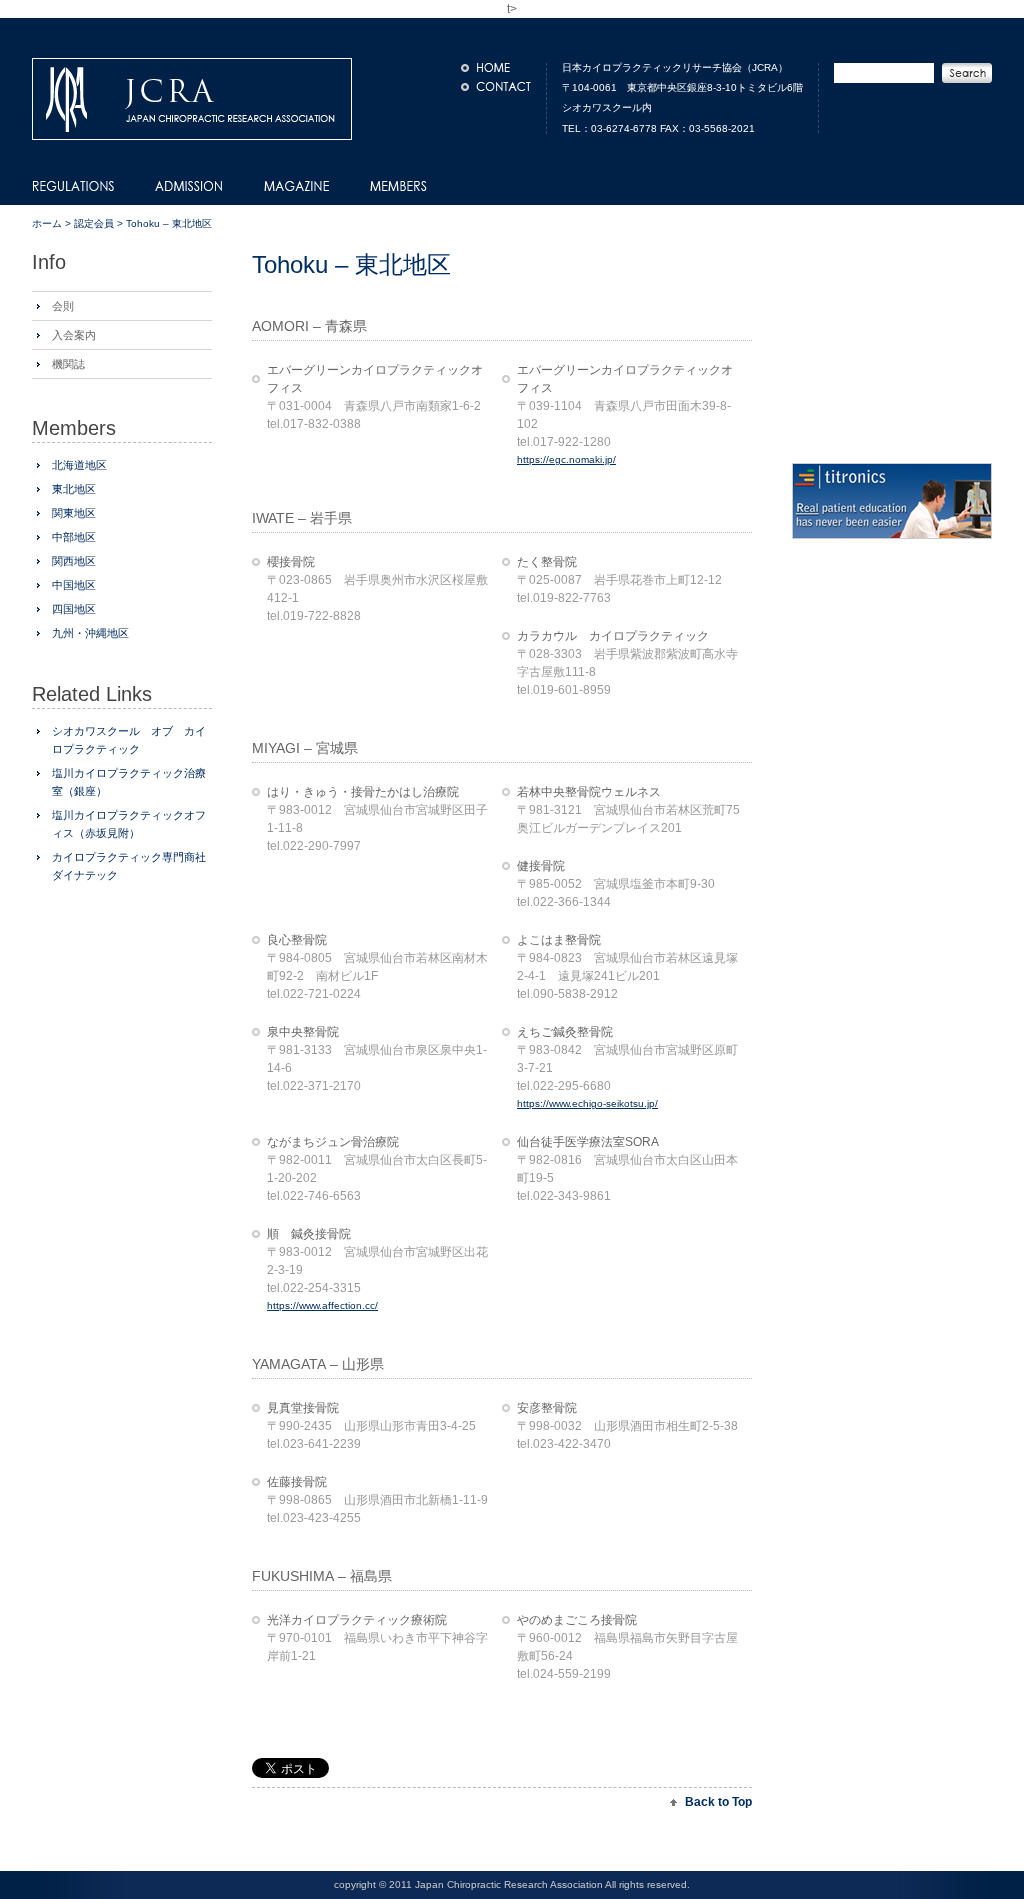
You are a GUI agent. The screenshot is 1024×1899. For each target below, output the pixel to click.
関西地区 (74, 561)
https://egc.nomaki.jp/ (566, 459)
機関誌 (68, 364)
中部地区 (74, 537)
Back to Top (718, 1802)
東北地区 (74, 489)
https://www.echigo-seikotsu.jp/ (587, 1103)
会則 (63, 306)
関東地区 (74, 513)
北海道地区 (79, 465)
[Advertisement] (486, 1730)
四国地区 (74, 609)
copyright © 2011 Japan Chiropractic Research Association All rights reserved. (512, 1884)
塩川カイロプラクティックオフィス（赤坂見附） (129, 824)
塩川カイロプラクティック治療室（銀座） (129, 782)
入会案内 (74, 335)
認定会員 (94, 223)
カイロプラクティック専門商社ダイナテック (129, 866)
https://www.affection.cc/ (322, 1305)
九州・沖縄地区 (90, 633)
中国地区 (74, 585)
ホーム (47, 223)
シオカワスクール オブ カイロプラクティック (129, 740)
